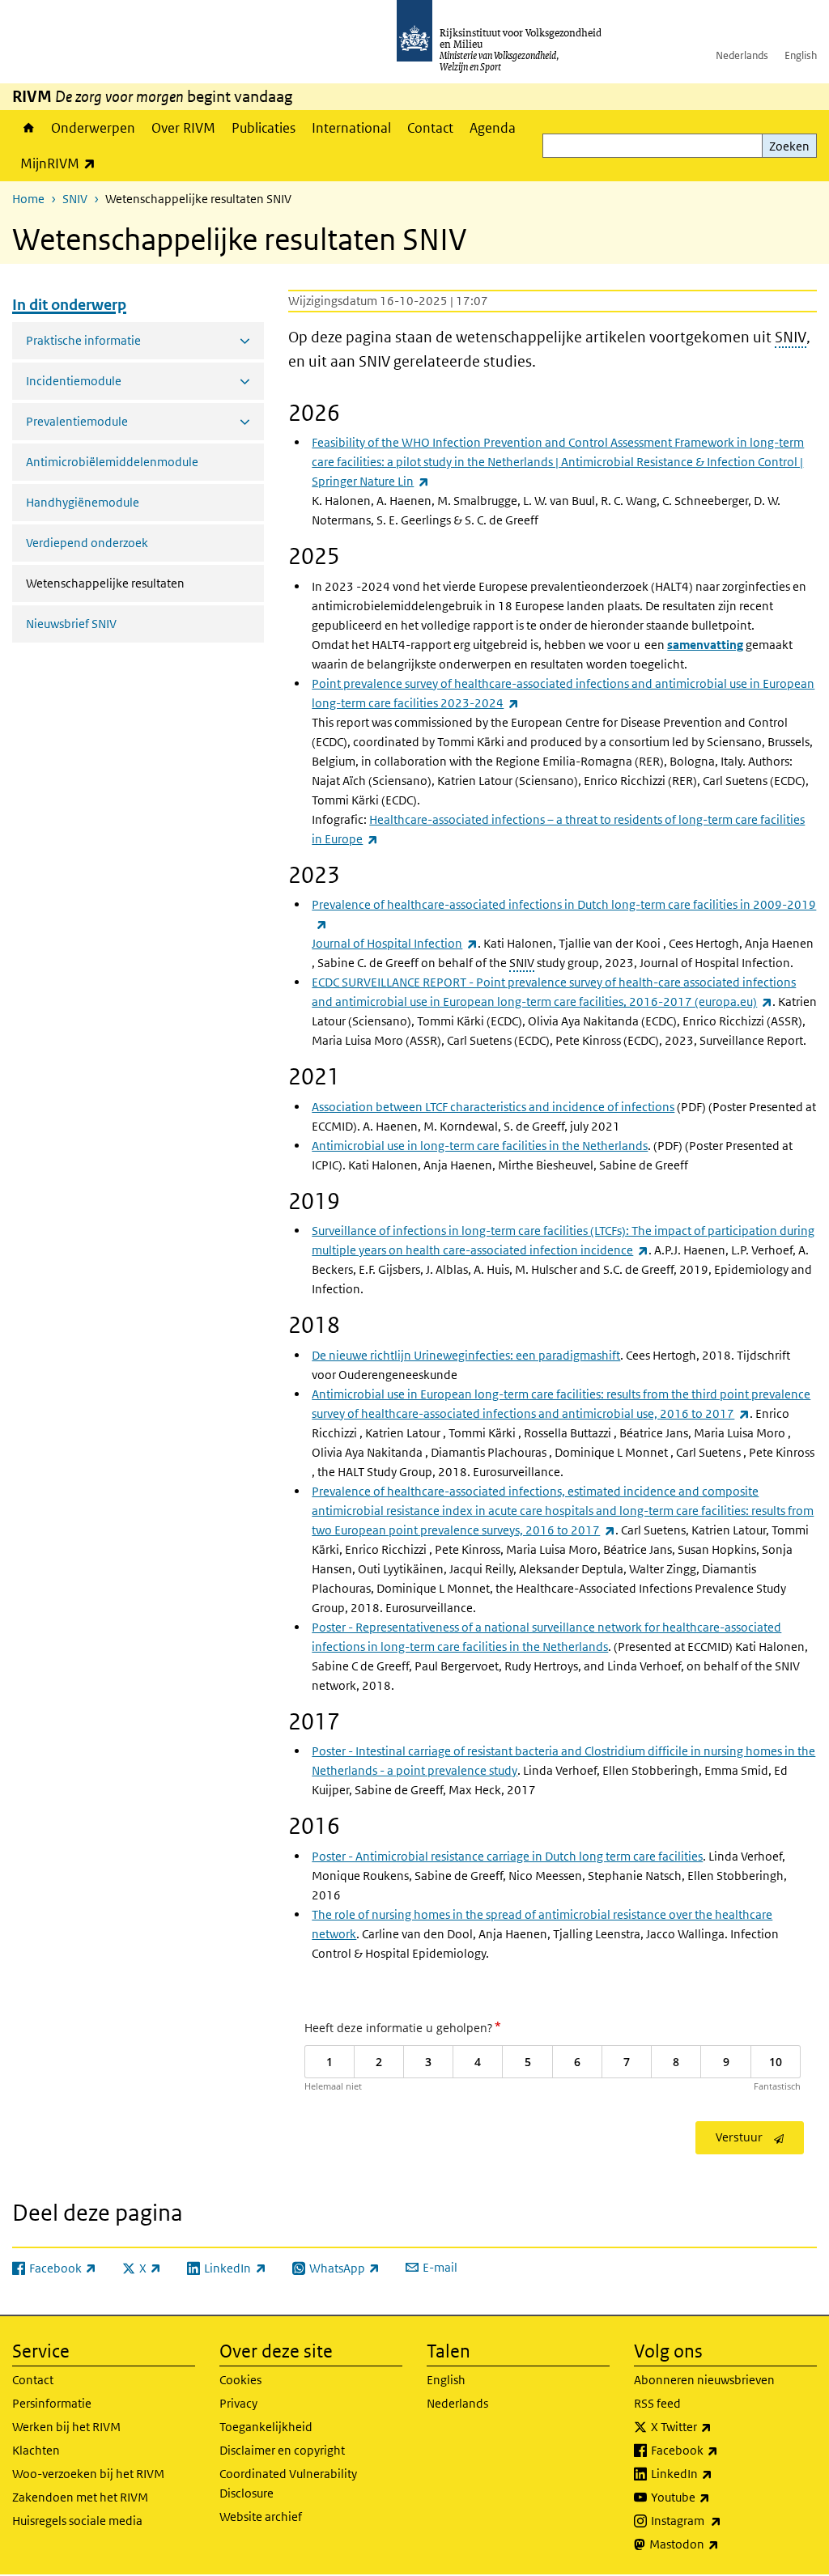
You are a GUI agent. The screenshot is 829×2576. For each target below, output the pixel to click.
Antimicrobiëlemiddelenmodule (112, 462)
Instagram (722, 2520)
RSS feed (657, 2403)
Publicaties (264, 128)
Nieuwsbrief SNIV (71, 624)
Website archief (261, 2517)
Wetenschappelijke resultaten (145, 583)
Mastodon (720, 2544)
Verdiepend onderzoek (87, 543)
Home (28, 128)
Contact (430, 128)
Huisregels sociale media (77, 2521)
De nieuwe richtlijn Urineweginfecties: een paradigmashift (466, 1355)
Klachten (36, 2450)
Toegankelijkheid (266, 2427)
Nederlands (742, 55)
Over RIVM (183, 128)
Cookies (240, 2380)
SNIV (75, 199)
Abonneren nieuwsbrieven (704, 2380)
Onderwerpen (93, 128)
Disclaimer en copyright (282, 2450)
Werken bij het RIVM (66, 2427)
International (351, 128)
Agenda (493, 128)
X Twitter (717, 2426)
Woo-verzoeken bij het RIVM (88, 2474)
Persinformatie (52, 2403)
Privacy (238, 2403)
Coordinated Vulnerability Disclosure (288, 2483)
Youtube (716, 2497)
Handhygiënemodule (83, 502)
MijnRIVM (62, 163)
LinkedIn (717, 2473)
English (801, 55)
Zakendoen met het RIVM (80, 2497)
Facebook (720, 2450)
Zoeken (789, 146)
